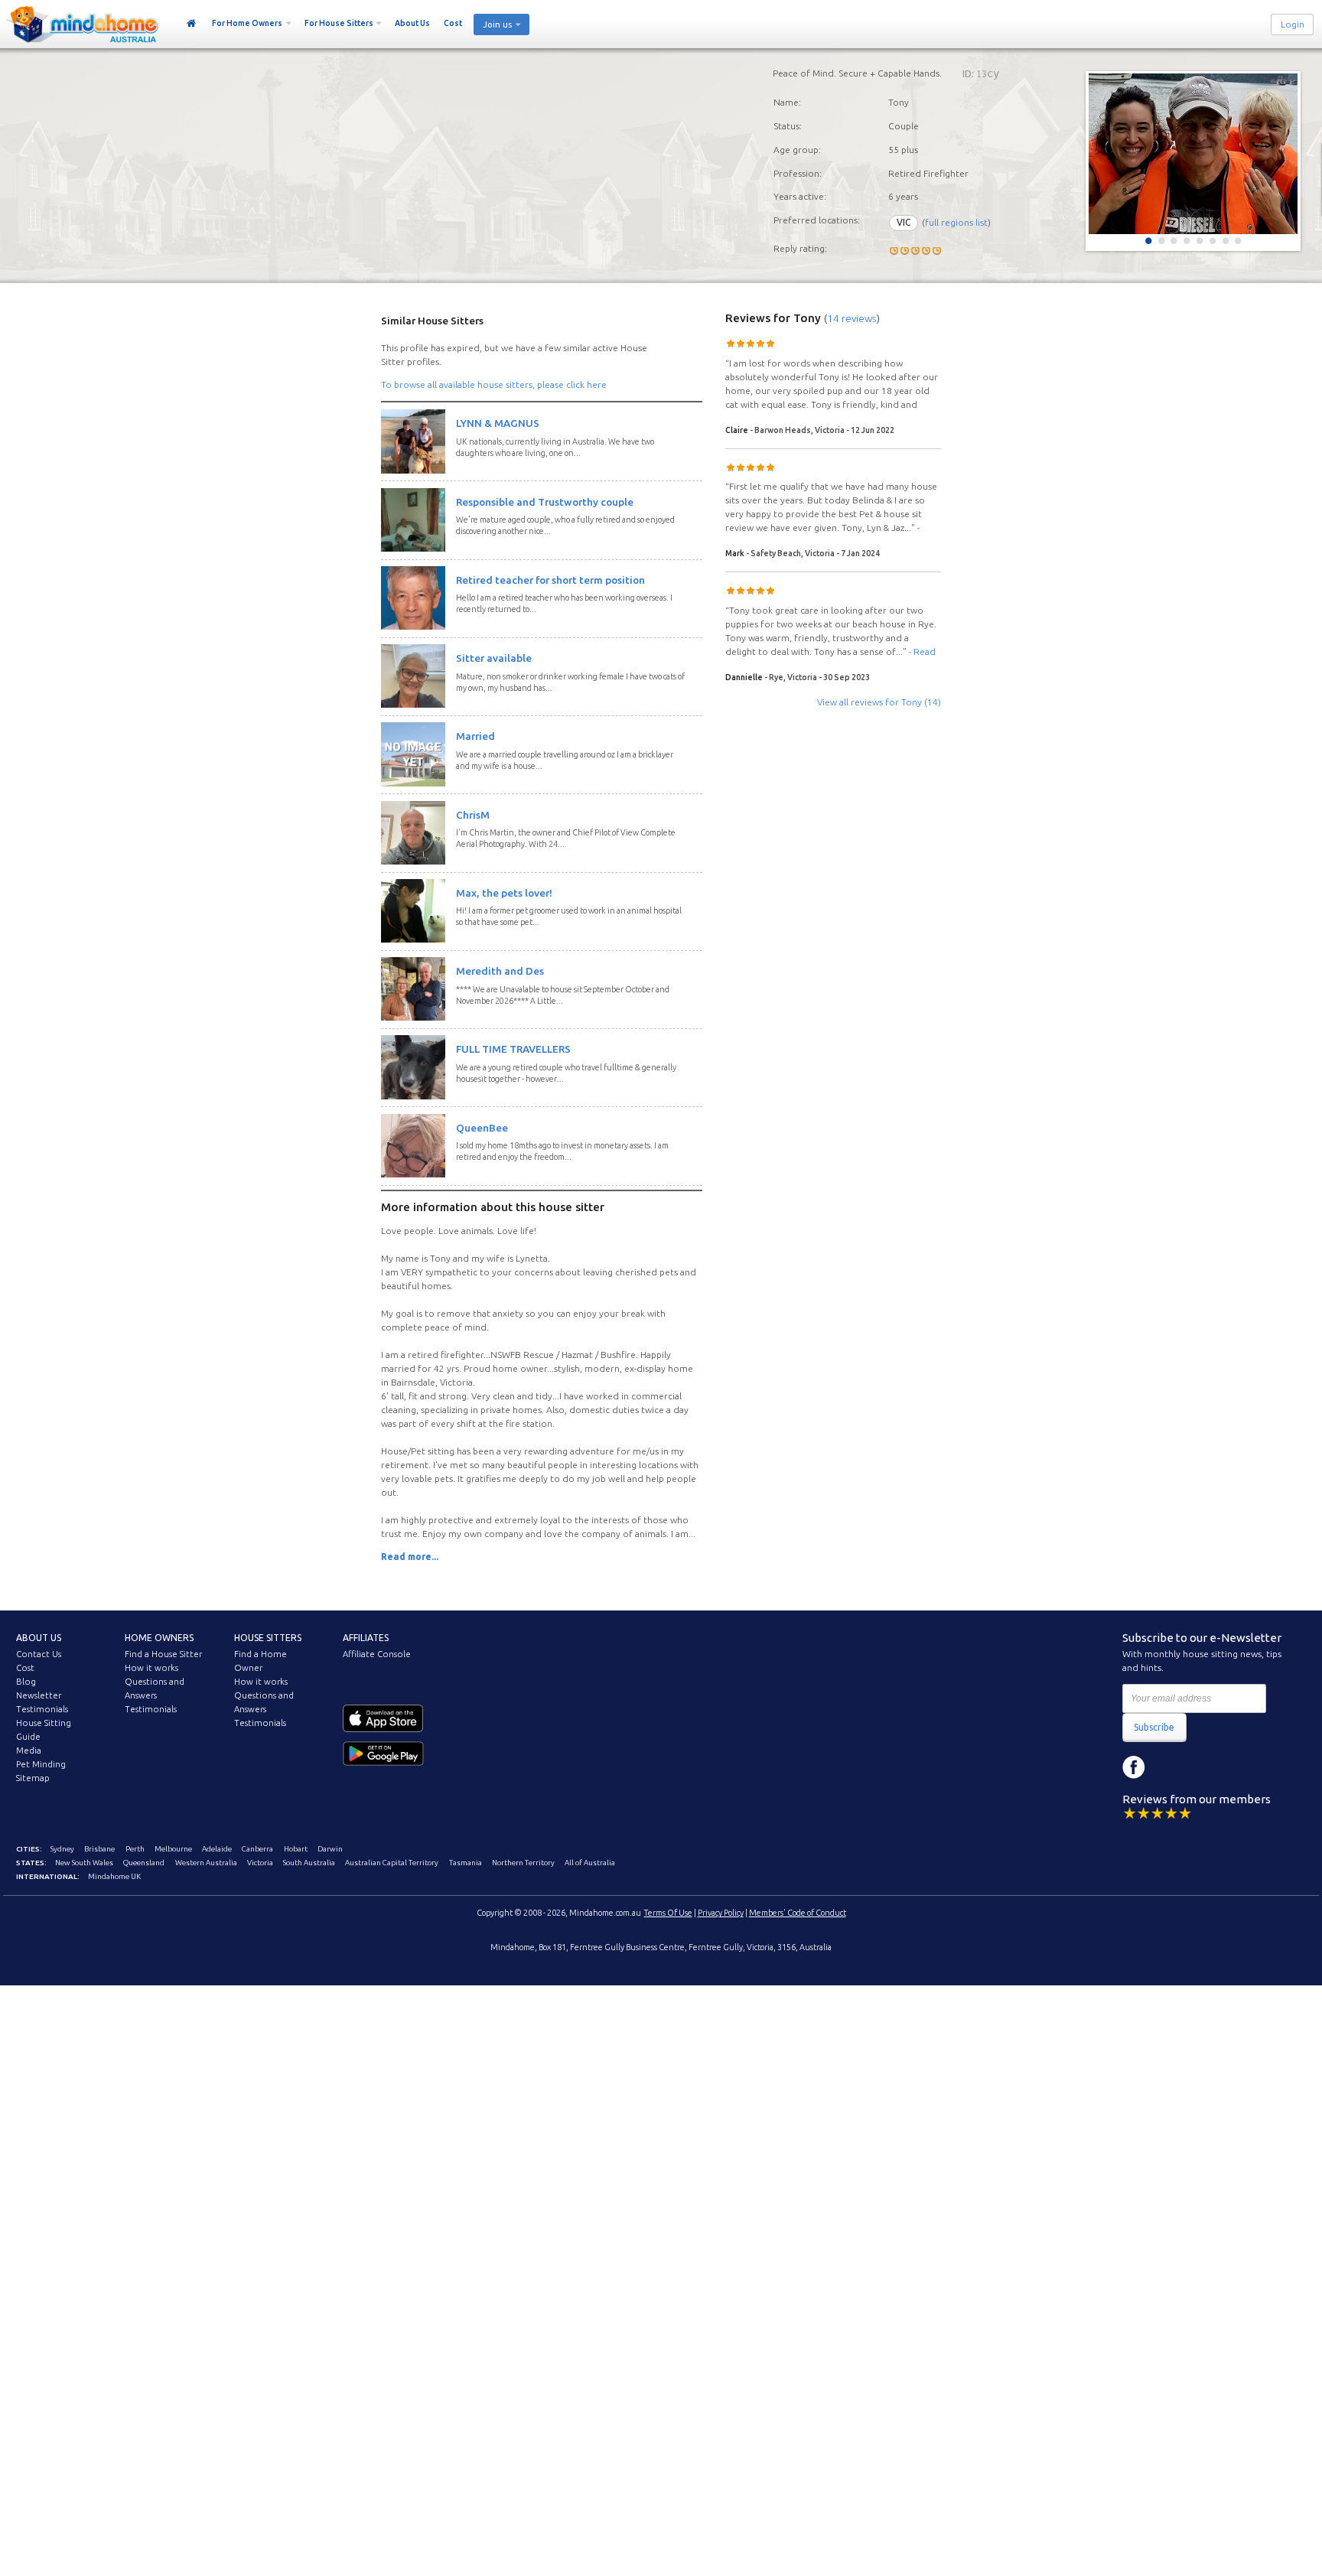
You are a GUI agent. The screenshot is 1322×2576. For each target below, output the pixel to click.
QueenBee (482, 1128)
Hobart (296, 1849)
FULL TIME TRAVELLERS (513, 1049)
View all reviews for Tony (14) (879, 702)
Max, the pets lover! (504, 893)
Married (475, 736)
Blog (26, 1682)
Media (29, 1750)
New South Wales (84, 1863)
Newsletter (39, 1695)
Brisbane (99, 1849)
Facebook (1134, 1767)
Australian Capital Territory (392, 1863)
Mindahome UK (114, 1876)
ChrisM (473, 815)
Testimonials (42, 1709)
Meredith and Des (500, 971)
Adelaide (217, 1849)
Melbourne (173, 1849)
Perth (135, 1849)
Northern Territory (523, 1863)
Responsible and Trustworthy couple (545, 502)
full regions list (956, 222)
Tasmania (466, 1863)
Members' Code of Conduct (798, 1913)
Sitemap (33, 1778)
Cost (453, 23)
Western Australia (206, 1863)
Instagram (1168, 1767)
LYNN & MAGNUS (498, 423)
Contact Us (39, 1654)
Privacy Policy (721, 1913)
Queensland (144, 1863)
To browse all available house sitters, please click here (494, 384)
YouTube (1203, 1767)
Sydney (62, 1849)
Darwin (330, 1849)
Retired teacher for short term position (550, 580)
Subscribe (1154, 1727)
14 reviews (852, 318)
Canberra (257, 1849)
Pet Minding (41, 1764)
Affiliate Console (377, 1654)
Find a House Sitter (163, 1654)
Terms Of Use (668, 1913)
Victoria (260, 1863)
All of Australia (590, 1863)
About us (39, 1638)
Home (192, 24)
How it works (151, 1668)
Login (1293, 24)
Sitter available (494, 658)
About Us (412, 23)
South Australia (309, 1863)
